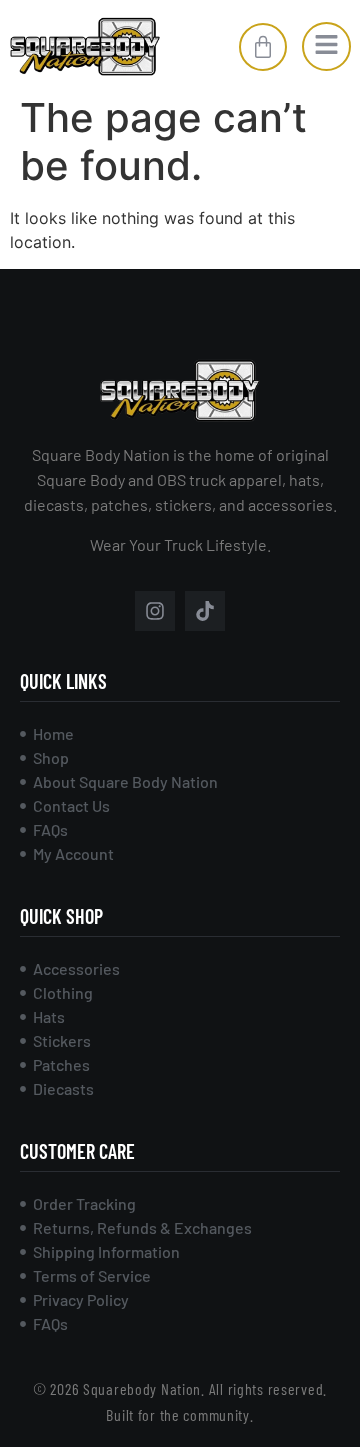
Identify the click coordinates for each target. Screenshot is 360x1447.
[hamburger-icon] (326, 46)
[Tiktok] (205, 611)
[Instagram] (155, 611)
